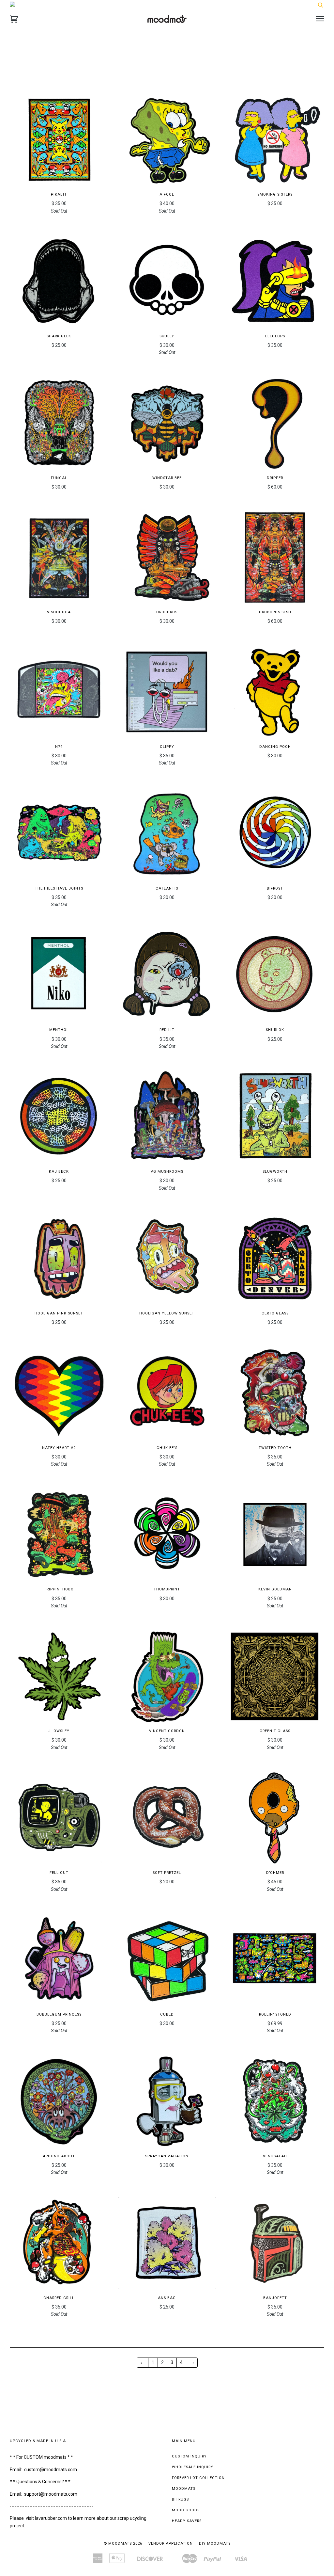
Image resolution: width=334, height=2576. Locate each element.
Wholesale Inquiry (193, 2467)
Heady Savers (187, 2521)
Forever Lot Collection (198, 2478)
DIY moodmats (215, 2544)
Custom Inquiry (189, 2456)
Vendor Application (171, 2544)
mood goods (186, 2510)
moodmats (184, 2489)
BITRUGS (180, 2499)
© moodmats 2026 (123, 2544)
